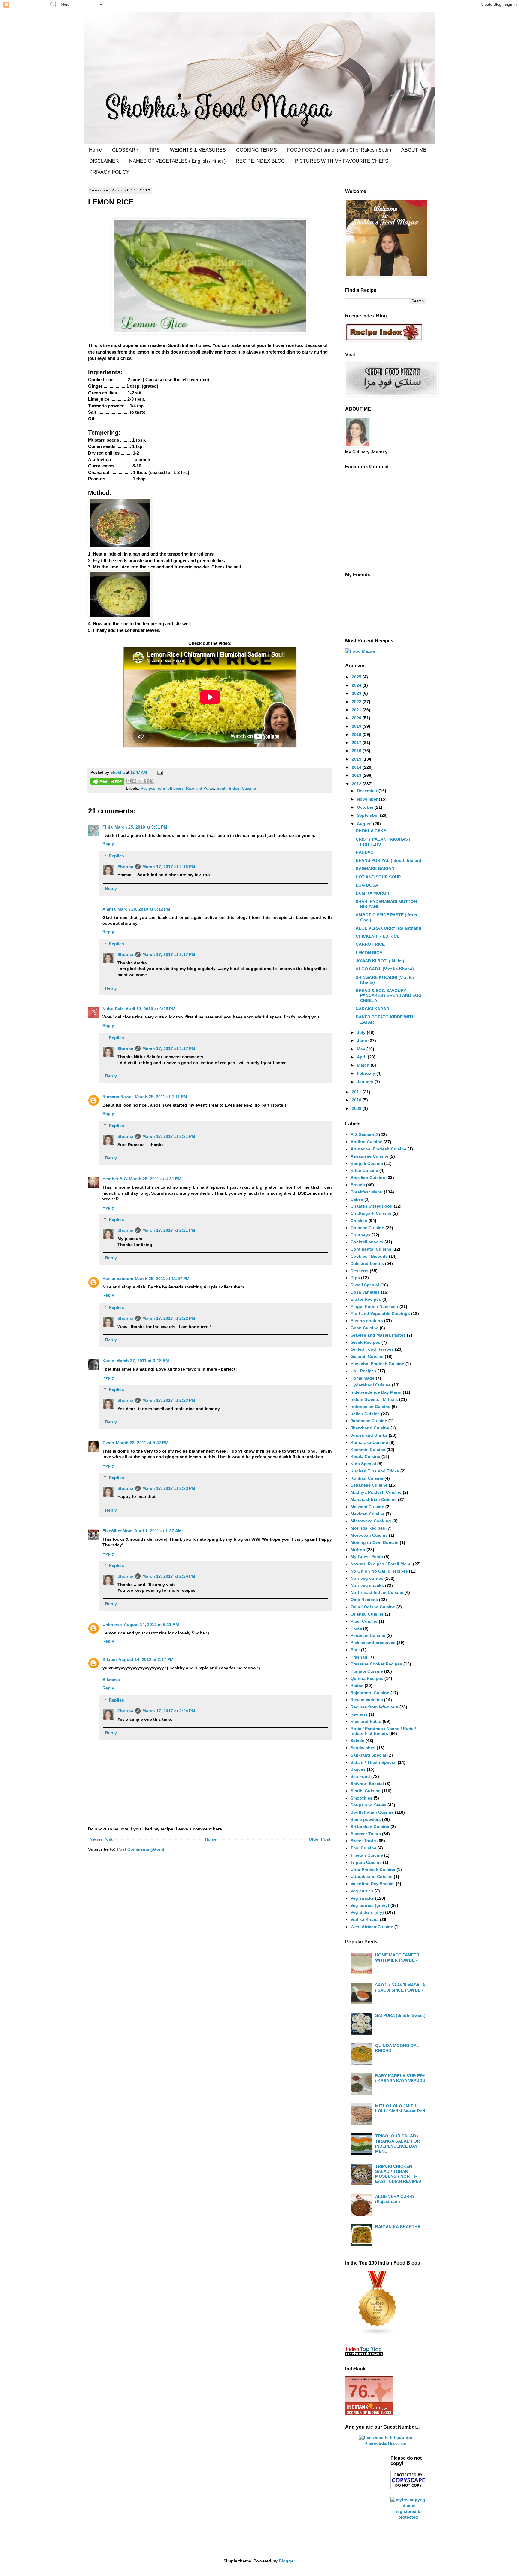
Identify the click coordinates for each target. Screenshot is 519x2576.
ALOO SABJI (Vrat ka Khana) (385, 969)
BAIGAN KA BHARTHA (398, 2227)
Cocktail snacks (367, 1242)
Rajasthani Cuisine (370, 1693)
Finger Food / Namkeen (374, 1306)
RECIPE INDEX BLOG (260, 161)
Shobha (125, 867)
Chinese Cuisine (367, 1228)
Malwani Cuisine (367, 1507)
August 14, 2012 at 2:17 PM (146, 1659)
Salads (357, 1741)
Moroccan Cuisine (369, 1535)
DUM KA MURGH (372, 893)
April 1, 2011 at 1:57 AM (158, 1531)
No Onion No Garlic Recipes (379, 1571)
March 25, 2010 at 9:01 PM (141, 827)
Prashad (359, 1657)
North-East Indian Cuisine (377, 1592)
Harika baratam (118, 1279)
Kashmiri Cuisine (368, 1450)
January (366, 1082)
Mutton (358, 1550)
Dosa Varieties (365, 1292)
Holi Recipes (363, 1371)
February (367, 1073)
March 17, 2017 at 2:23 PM (169, 1400)
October (366, 807)
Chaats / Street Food (372, 1206)
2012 (357, 784)
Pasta (356, 1628)
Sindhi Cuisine (366, 1791)
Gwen (108, 1443)
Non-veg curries (367, 1578)
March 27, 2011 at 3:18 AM (143, 1361)
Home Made (363, 1378)
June (363, 1040)
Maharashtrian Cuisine (374, 1499)
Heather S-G (115, 1179)
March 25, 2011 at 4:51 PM (155, 1179)
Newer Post (101, 1839)
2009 (357, 1108)
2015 (357, 759)
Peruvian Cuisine (368, 1635)
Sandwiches (363, 1748)
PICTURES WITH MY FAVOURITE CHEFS (342, 161)
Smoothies (361, 1798)
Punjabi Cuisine (367, 1671)
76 (358, 2391)
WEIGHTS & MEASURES (198, 150)
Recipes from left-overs (162, 789)
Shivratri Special (367, 1784)
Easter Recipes (366, 1299)
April (362, 1057)
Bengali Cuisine (367, 1163)
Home (95, 150)
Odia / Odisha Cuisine (373, 1607)
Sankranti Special (368, 1755)
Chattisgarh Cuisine (371, 1213)
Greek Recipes (365, 1342)
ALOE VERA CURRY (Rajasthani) (388, 928)
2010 (357, 1100)
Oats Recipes (364, 1600)
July (362, 1032)
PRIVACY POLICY (109, 172)
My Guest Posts (367, 1557)
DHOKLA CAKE (371, 831)
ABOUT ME (414, 150)
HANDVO (365, 852)
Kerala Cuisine (365, 1456)
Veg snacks (362, 1898)
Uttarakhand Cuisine (372, 1876)
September (368, 815)
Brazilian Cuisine (368, 1178)
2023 (357, 693)
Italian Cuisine (365, 1414)
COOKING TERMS (256, 150)
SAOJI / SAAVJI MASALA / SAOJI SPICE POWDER (400, 1988)
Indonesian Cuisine (370, 1407)
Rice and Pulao (200, 789)
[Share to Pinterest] (151, 781)
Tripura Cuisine (366, 1862)
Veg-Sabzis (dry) (367, 1912)
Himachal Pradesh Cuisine (377, 1364)
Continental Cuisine (371, 1249)
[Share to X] (140, 781)
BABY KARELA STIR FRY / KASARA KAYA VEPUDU (400, 2078)
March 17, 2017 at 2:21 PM (169, 1136)
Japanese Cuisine (369, 1421)
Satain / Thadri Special (373, 1762)
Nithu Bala (113, 1009)
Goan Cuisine (364, 1328)
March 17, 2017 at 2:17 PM (169, 954)
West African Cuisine (372, 1927)
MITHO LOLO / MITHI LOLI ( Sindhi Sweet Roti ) (400, 2111)
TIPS (154, 150)
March (364, 1065)
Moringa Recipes (368, 1528)
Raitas (357, 1686)
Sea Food (360, 1776)
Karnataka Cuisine (369, 1442)
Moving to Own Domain (375, 1542)
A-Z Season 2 (364, 1135)
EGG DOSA (367, 885)
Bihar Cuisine (364, 1170)
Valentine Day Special (373, 1884)
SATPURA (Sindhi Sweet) (400, 2015)
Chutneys (360, 1235)
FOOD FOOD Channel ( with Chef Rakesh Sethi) (339, 150)
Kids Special (363, 1464)
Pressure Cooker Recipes (376, 1664)
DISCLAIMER (104, 161)
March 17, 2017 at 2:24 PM (169, 1576)
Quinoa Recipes (367, 1678)
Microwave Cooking (371, 1521)
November (368, 799)
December (368, 791)
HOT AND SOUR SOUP (378, 877)
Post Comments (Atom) (141, 1849)
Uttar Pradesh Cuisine (373, 1870)
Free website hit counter (386, 2444)
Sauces (358, 1769)
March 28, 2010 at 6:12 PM (144, 909)
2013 (357, 775)
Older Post (320, 1839)
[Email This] (129, 781)
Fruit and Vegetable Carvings (380, 1313)
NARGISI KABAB (372, 1009)
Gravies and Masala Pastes (378, 1335)
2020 (357, 718)
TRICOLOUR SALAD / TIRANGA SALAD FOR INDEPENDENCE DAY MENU (398, 2143)
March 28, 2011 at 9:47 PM (142, 1443)
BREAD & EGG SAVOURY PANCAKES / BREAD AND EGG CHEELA (389, 996)
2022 (357, 702)
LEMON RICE (369, 953)
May (362, 1049)
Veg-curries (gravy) (370, 1905)
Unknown (112, 1625)
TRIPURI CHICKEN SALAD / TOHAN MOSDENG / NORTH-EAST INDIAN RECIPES (398, 2174)
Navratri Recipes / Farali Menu (381, 1564)
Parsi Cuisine (364, 1621)
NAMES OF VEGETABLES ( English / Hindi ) (177, 161)
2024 (357, 685)
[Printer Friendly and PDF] (107, 782)
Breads (358, 1185)
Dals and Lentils (367, 1263)
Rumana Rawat (118, 1097)
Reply (108, 844)
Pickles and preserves (373, 1643)
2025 (357, 677)
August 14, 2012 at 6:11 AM (151, 1625)
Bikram (109, 1659)
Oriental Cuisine (367, 1614)
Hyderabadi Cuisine (371, 1385)
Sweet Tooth (363, 1841)
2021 (357, 710)
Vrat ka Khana (365, 1919)
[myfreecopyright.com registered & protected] (408, 2517)
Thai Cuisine (363, 1848)
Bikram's (111, 1680)
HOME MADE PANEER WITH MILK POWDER (397, 1957)
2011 (357, 1092)
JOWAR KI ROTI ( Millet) (380, 961)
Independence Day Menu (376, 1392)
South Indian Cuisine (236, 789)
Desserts (360, 1271)
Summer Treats (366, 1834)
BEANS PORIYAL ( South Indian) (388, 860)
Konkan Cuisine (367, 1478)
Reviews (359, 1714)
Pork (355, 1650)
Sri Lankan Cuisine (370, 1827)
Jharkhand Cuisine (370, 1428)
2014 (357, 767)
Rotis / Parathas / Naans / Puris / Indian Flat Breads (383, 1731)
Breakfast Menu (367, 1192)
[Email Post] (159, 773)
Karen (108, 1361)
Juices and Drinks (369, 1435)
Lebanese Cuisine (369, 1485)
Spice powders (366, 1819)
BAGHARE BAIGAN (375, 868)
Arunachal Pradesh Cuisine (378, 1149)
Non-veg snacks (367, 1585)
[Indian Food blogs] (378, 2334)
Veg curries (362, 1891)
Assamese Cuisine (369, 1156)
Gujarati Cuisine (367, 1356)
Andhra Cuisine (366, 1142)
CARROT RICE (370, 944)
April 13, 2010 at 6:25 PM (150, 1009)
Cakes (357, 1199)
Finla (108, 827)
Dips (355, 1278)
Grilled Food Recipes (372, 1349)
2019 (357, 726)
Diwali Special (365, 1285)
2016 (357, 751)
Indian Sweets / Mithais (374, 1399)
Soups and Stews (368, 1805)
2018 (357, 734)
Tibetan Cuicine (367, 1855)
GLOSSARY (125, 150)
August (365, 824)
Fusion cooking (367, 1321)
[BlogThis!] (134, 781)
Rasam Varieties (367, 1700)
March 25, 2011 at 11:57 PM (162, 1279)
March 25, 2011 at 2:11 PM (161, 1097)
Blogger (287, 2561)
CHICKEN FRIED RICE (378, 936)
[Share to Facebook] (146, 781)
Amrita (109, 909)
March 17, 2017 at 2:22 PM (169, 1318)
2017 (357, 743)
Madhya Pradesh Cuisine (376, 1492)
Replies (116, 856)
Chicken (359, 1221)
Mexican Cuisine (367, 1514)
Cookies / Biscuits (369, 1256)
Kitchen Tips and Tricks (375, 1471)
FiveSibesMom (117, 1531)
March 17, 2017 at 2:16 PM (169, 867)
